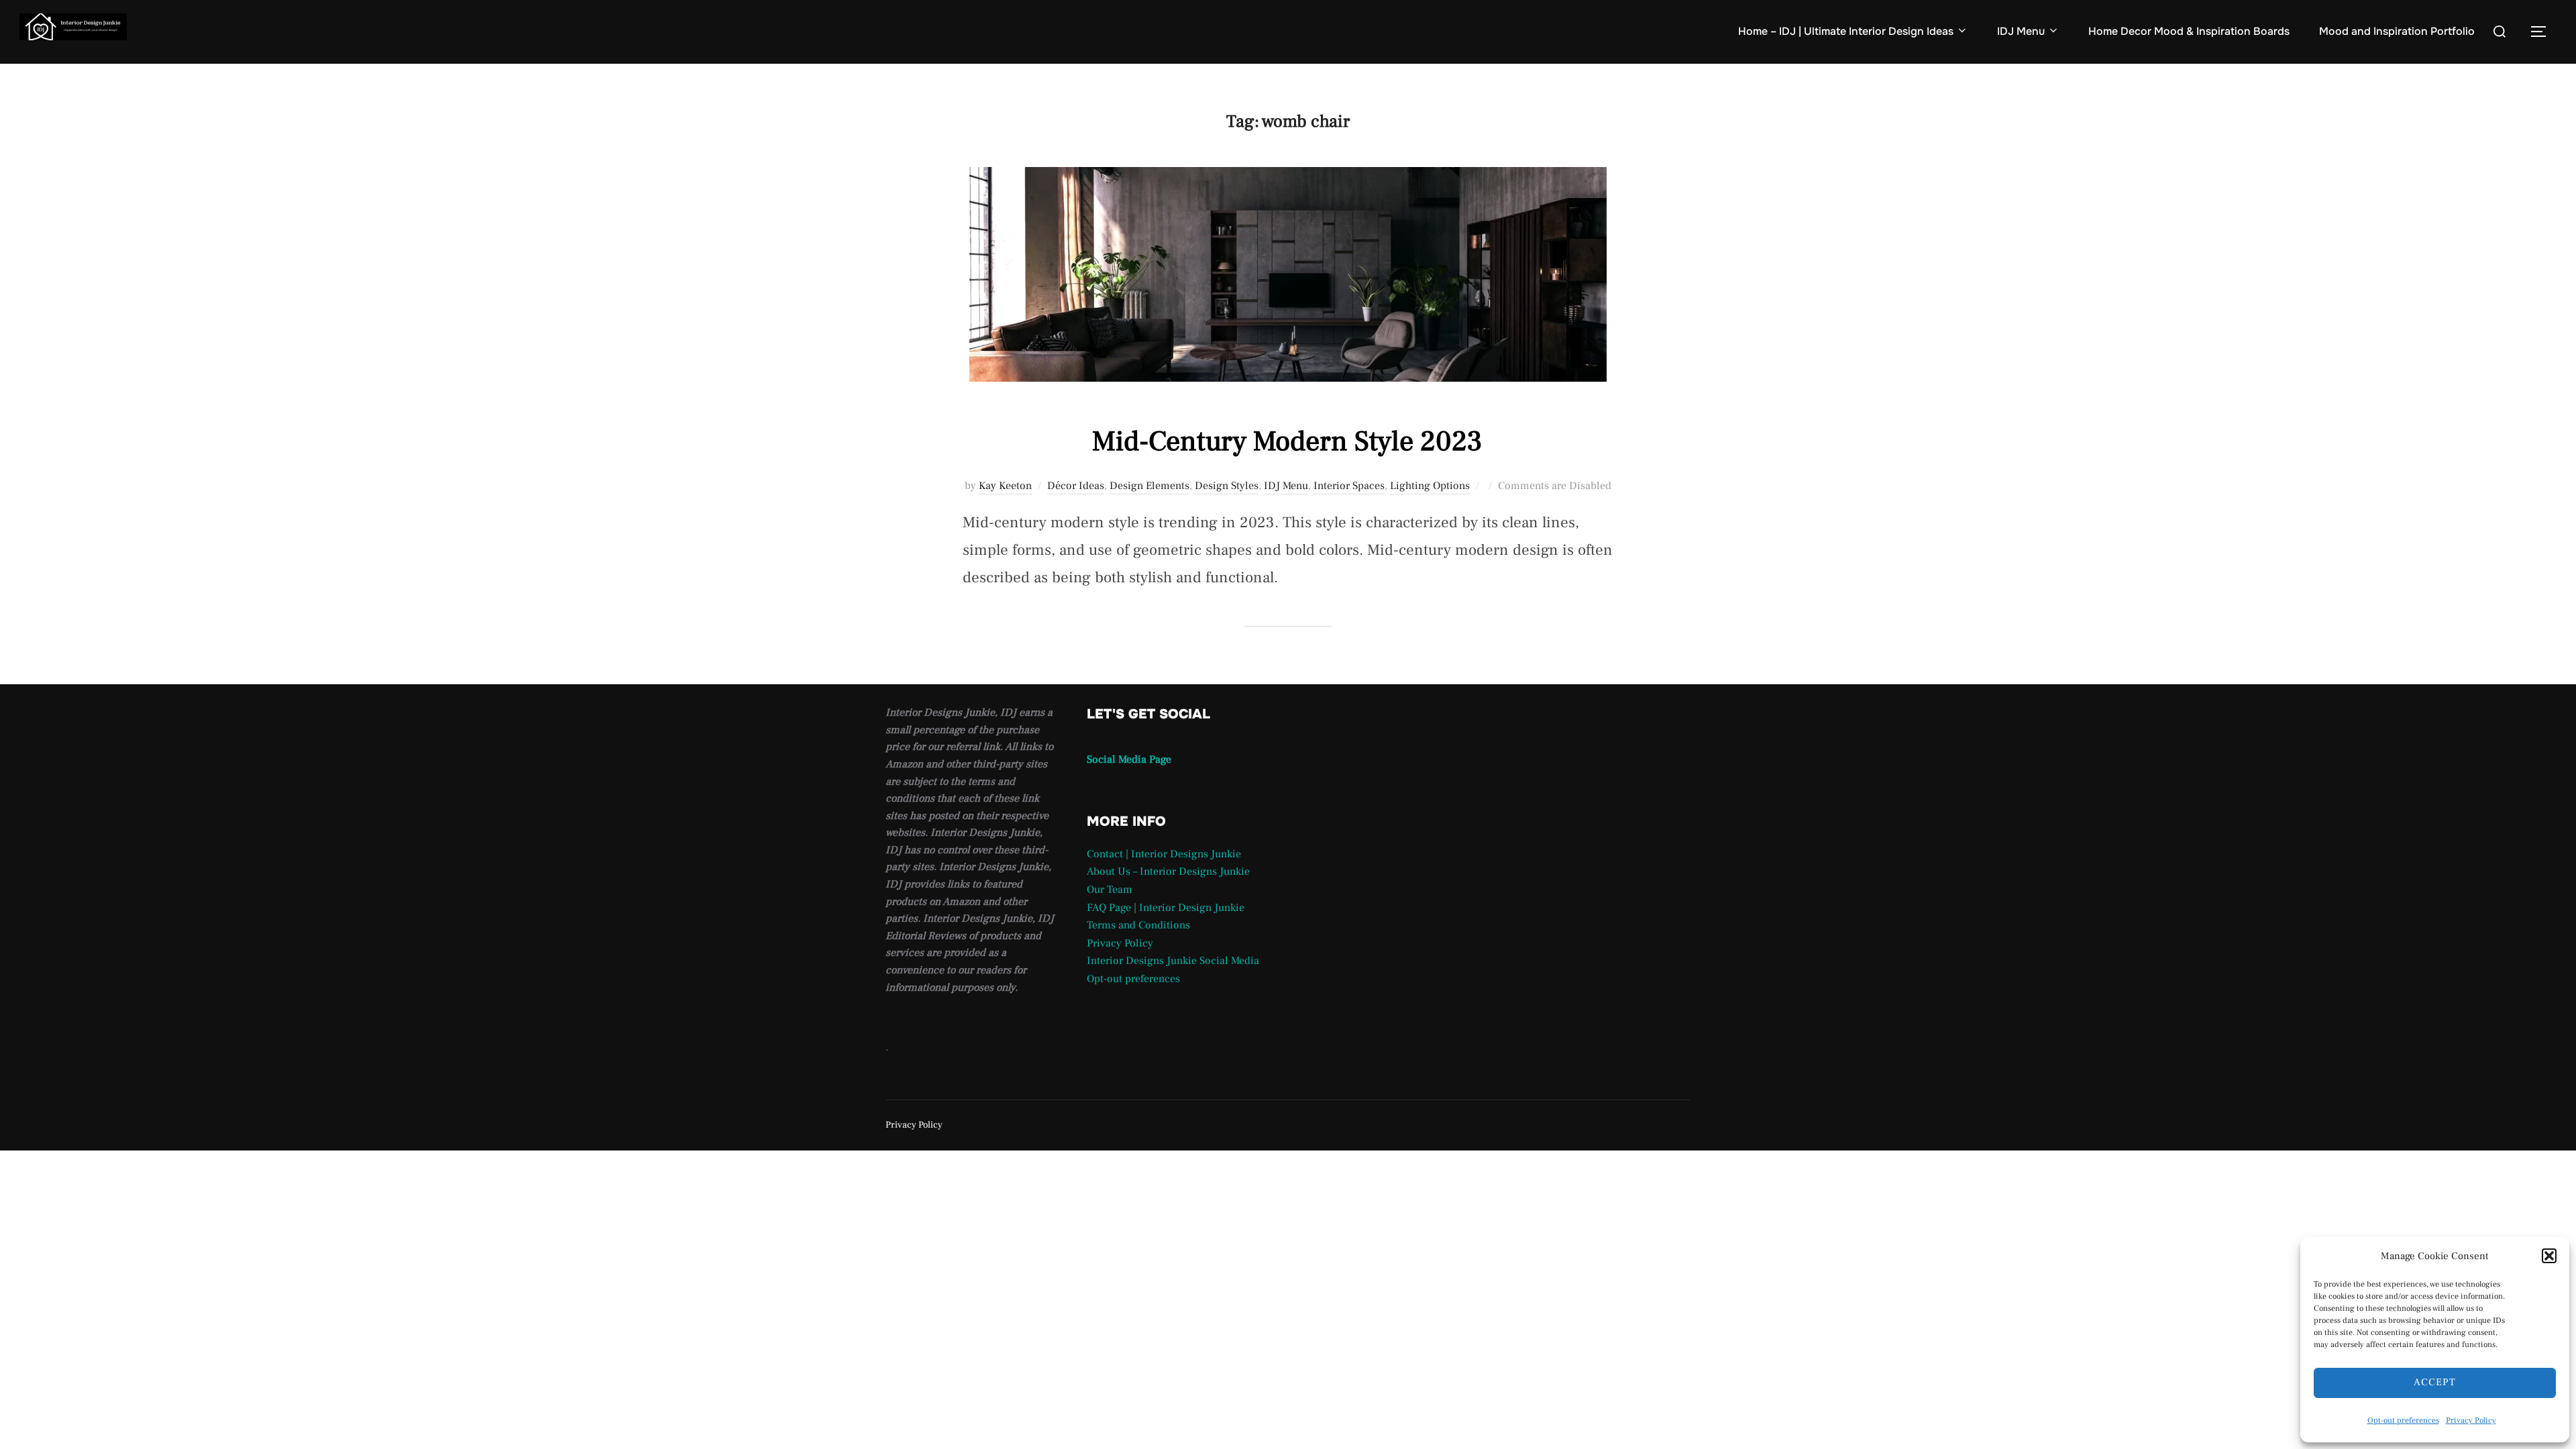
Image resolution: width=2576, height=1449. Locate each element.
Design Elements (1149, 486)
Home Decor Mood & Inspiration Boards (2189, 31)
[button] (2549, 1256)
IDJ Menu (2021, 31)
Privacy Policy (2471, 1420)
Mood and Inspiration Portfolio (2397, 31)
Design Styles (1227, 486)
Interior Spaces (1349, 486)
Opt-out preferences (2403, 1420)
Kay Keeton (1005, 486)
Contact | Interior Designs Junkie (1164, 854)
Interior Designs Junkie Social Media (1173, 961)
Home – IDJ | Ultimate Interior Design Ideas (1846, 31)
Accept (2435, 1382)
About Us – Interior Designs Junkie (1168, 871)
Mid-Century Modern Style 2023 (1287, 441)
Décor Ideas (1076, 486)
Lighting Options (1430, 486)
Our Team (1110, 890)
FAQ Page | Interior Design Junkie (1166, 908)
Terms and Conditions (1138, 925)
